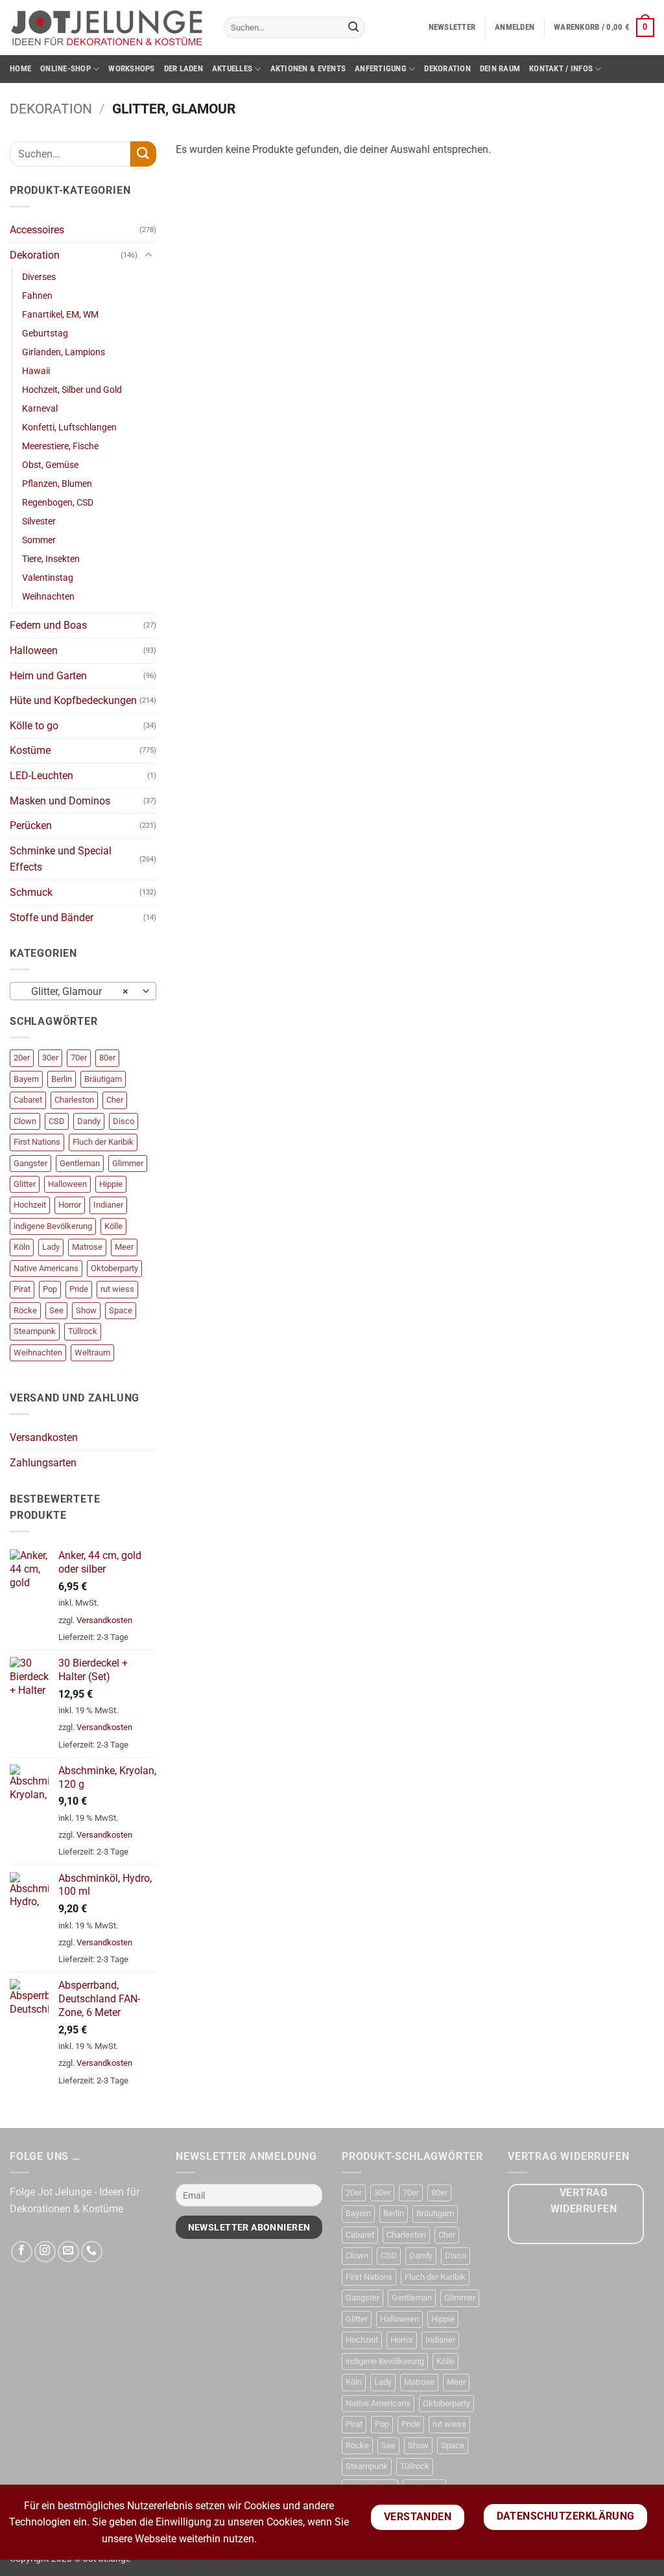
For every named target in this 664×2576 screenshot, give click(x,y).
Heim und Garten (48, 676)
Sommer (39, 540)
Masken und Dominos (60, 801)
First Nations (37, 1142)
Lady (51, 1247)
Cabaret (28, 1100)
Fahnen (37, 296)
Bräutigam (103, 1079)
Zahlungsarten (43, 1463)
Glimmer (128, 1163)
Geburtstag (45, 334)
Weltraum (92, 1352)
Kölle (113, 1226)
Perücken (31, 825)
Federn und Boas (48, 625)
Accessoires (37, 230)
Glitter (25, 1184)
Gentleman (80, 1163)
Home (20, 68)
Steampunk (35, 1331)
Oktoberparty (114, 1268)
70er (79, 1058)
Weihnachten (48, 597)
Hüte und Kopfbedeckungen (73, 700)
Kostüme (30, 750)
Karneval (40, 409)
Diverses (39, 277)
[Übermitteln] (353, 28)
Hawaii (36, 371)
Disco (124, 1121)
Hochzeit (30, 1205)
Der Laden (184, 68)
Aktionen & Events (308, 68)
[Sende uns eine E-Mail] (68, 2252)
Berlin (62, 1079)
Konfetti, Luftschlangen (69, 427)
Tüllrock (83, 1331)
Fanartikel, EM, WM (60, 315)
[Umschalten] (148, 255)
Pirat (22, 1289)
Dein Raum (500, 68)
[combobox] (83, 991)
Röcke (25, 1310)
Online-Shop (65, 68)
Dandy (89, 1121)
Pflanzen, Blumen (57, 484)
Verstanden (418, 2517)
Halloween (34, 650)
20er (22, 1058)
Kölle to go (34, 726)
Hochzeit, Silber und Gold (72, 390)
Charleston (74, 1100)
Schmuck (31, 892)
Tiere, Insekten (51, 559)
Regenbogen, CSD (58, 503)
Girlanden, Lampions (64, 352)
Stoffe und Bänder (52, 918)
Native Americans (46, 1268)
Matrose (87, 1247)
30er (50, 1058)
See (56, 1310)
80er (107, 1058)
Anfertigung (381, 68)
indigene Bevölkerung (53, 1226)
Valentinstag (48, 578)
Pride (79, 1289)
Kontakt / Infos (561, 68)
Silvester (39, 521)
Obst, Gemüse (50, 465)
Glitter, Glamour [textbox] (76, 992)
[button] (452, 27)
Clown (25, 1121)
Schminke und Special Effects (61, 859)
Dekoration (447, 68)
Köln (22, 1247)
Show (86, 1310)
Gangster (30, 1163)
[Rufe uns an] (92, 2252)
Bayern (26, 1079)
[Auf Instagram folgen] (45, 2252)
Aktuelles (232, 68)
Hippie (111, 1184)
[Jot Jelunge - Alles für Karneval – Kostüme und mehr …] (107, 27)
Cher (115, 1100)
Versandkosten (44, 1437)
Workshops (131, 68)
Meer (124, 1247)
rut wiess (117, 1289)
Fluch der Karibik (103, 1142)
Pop (50, 1289)
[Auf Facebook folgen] (22, 2252)
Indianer (108, 1205)
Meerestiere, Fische (60, 446)
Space (121, 1310)
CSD (57, 1121)
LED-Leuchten (41, 776)
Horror (70, 1205)
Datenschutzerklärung (566, 2516)
